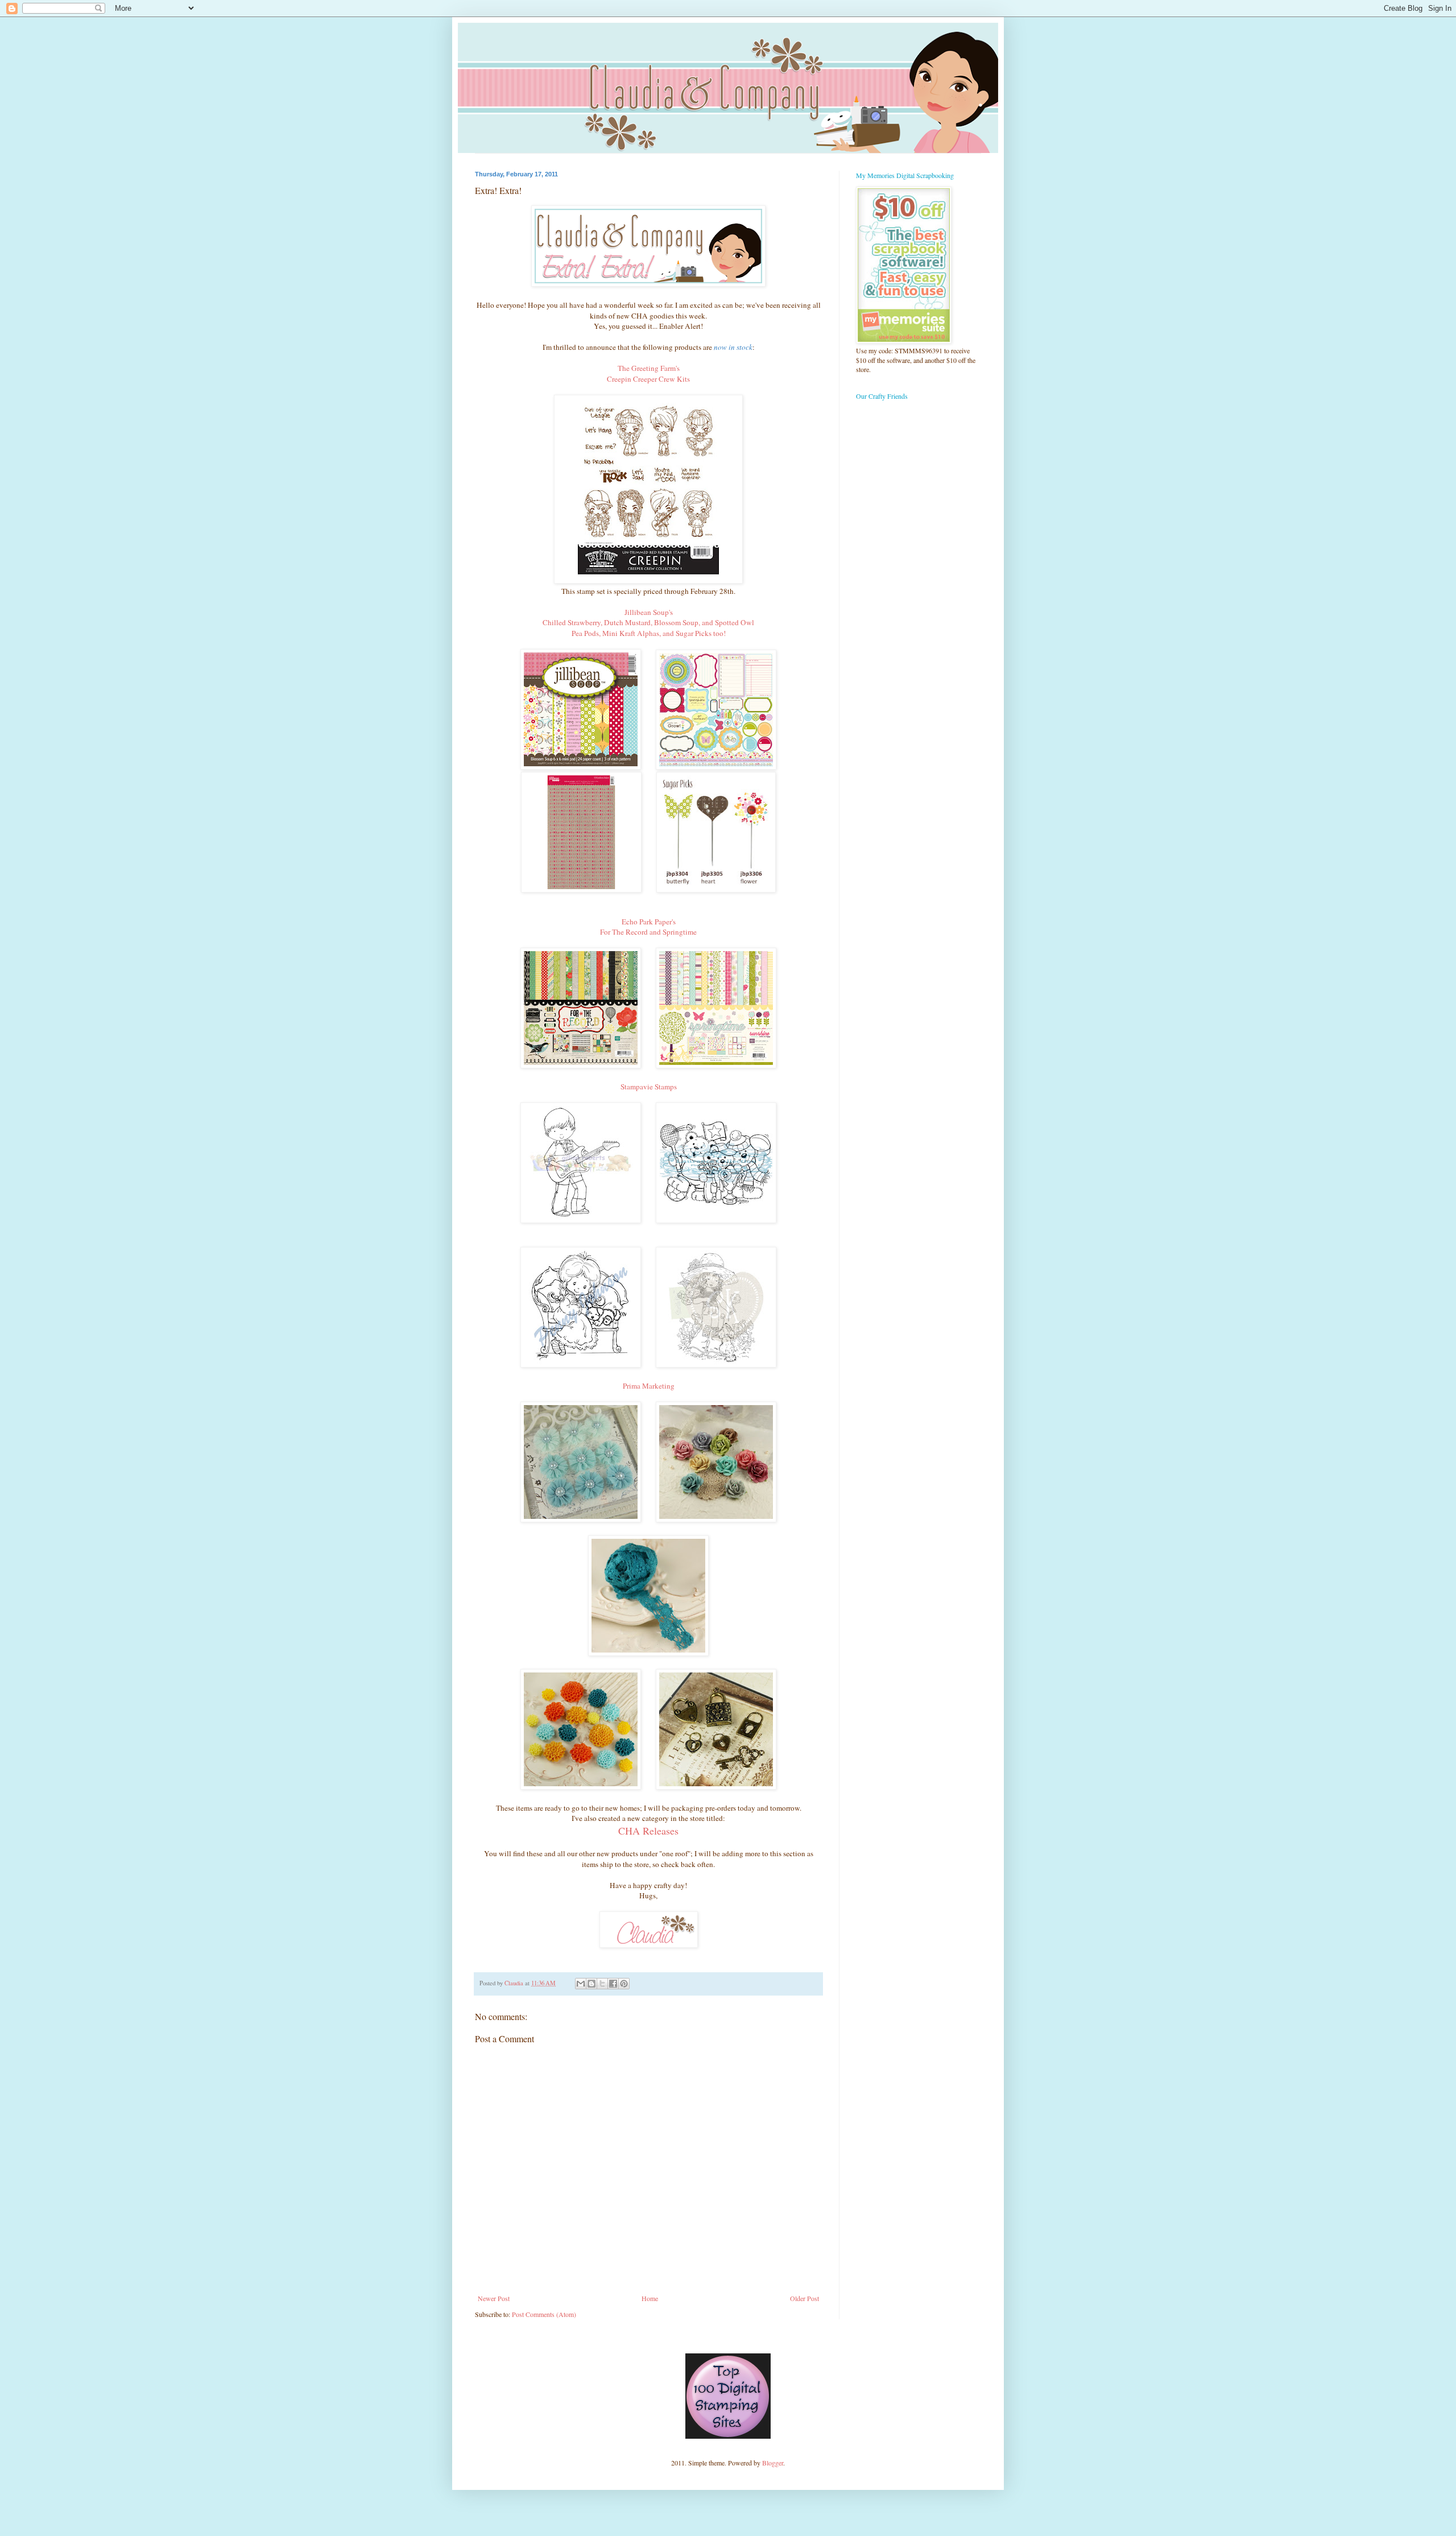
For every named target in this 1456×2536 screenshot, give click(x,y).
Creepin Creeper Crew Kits (648, 379)
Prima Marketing (649, 1386)
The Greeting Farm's (649, 368)
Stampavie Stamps (649, 1087)
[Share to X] (602, 1984)
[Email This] (581, 1984)
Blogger (773, 2463)
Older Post (804, 2298)
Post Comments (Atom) (544, 2314)
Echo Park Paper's (649, 922)
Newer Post (494, 2298)
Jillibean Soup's (649, 612)
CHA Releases (648, 1831)
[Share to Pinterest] (624, 1984)
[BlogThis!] (591, 1984)
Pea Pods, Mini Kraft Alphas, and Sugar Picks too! (649, 633)
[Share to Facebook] (613, 1984)
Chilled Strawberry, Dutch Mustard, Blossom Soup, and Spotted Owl (648, 622)
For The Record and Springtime (648, 932)
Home (650, 2298)
